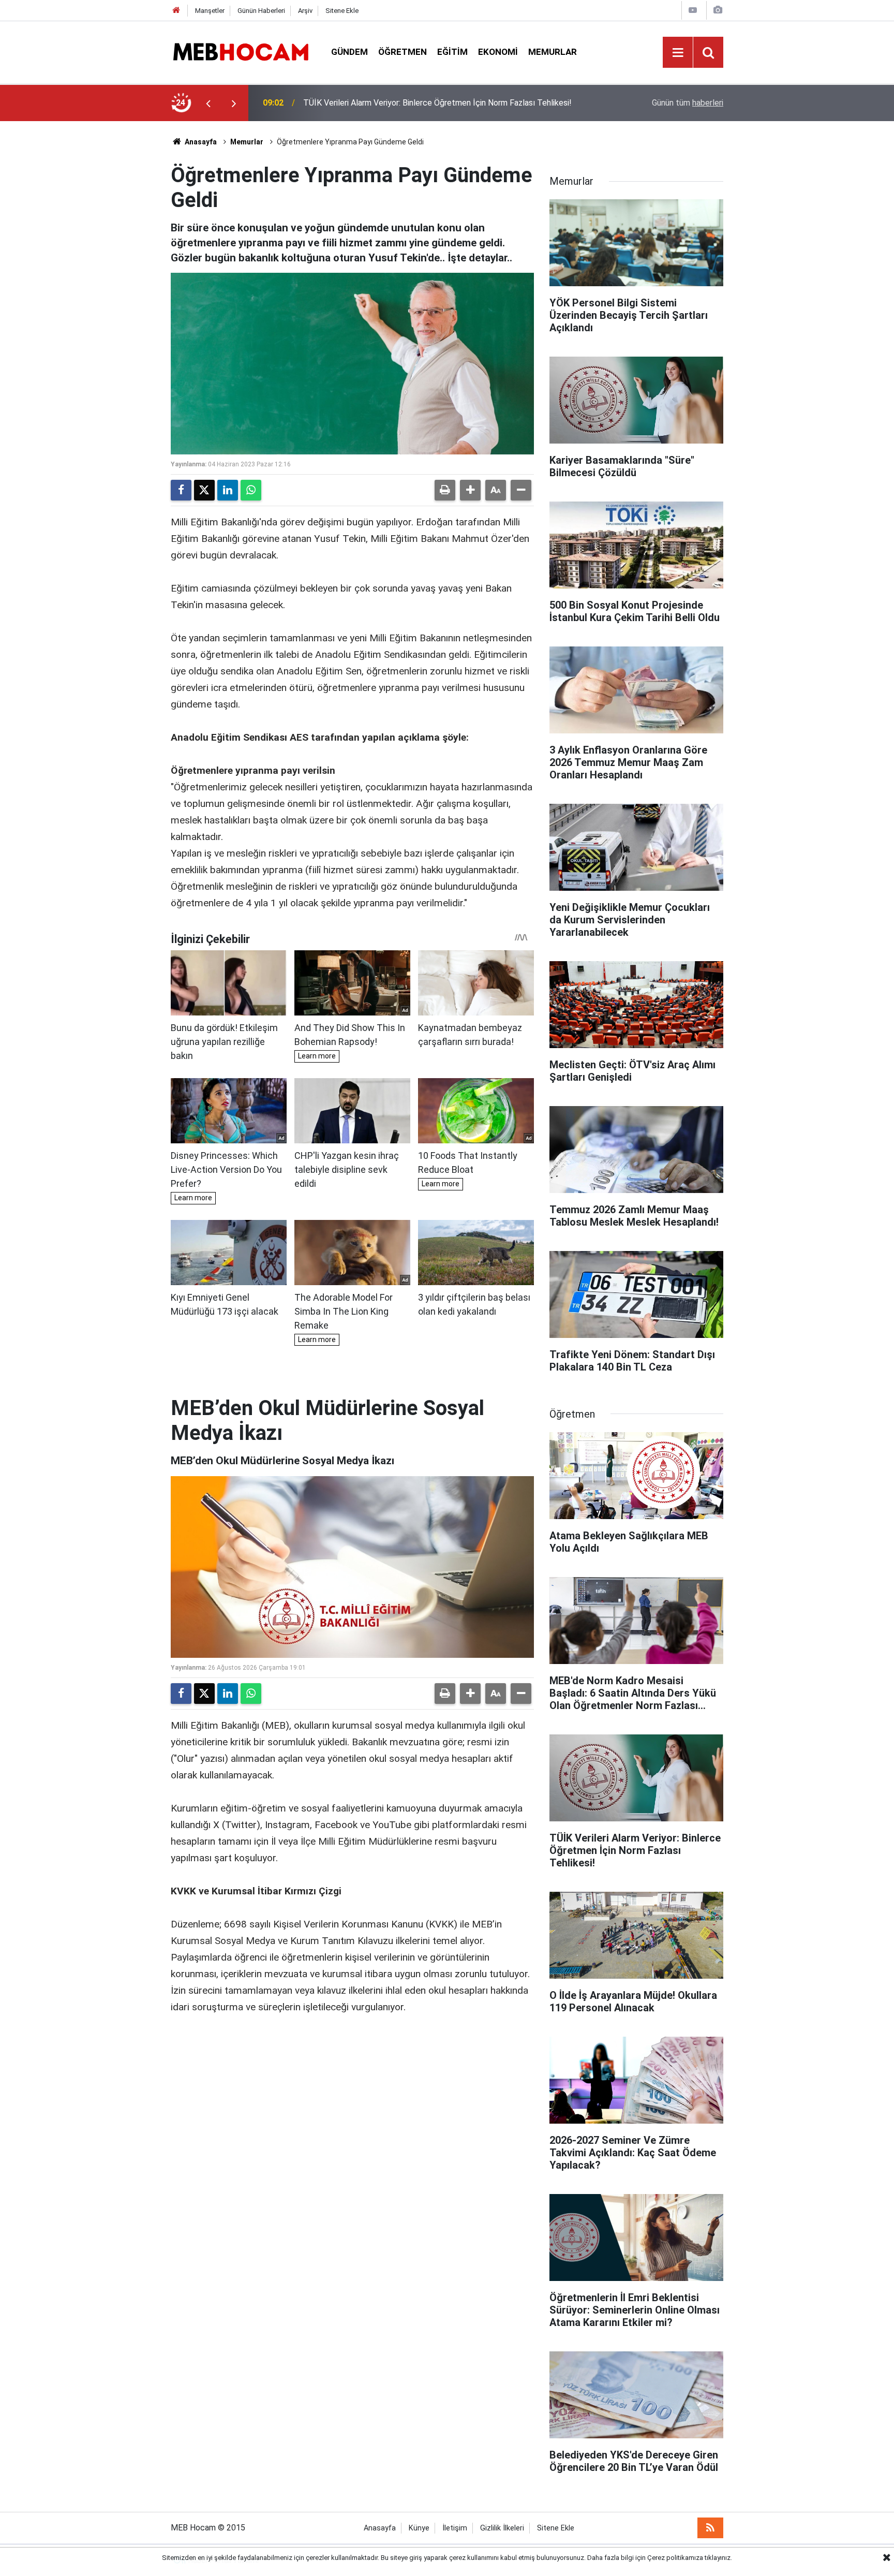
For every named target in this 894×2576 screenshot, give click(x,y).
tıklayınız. (718, 2558)
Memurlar (553, 52)
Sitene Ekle (342, 11)
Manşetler (210, 11)
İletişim (455, 2528)
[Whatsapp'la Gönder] (251, 490)
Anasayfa (200, 142)
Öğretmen (403, 52)
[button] (470, 490)
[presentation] (208, 103)
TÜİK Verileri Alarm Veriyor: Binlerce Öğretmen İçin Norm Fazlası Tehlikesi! (437, 103)
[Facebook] (181, 490)
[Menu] (678, 53)
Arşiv (305, 11)
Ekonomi (498, 52)
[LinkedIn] (228, 490)
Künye (419, 2528)
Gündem (349, 52)
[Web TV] (693, 10)
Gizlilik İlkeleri (502, 2528)
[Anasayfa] (176, 11)
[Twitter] (204, 490)
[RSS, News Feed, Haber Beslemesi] (710, 2528)
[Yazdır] (445, 490)
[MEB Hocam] (241, 51)
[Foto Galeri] (718, 10)
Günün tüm (688, 103)
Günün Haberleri (261, 11)
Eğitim (452, 52)
